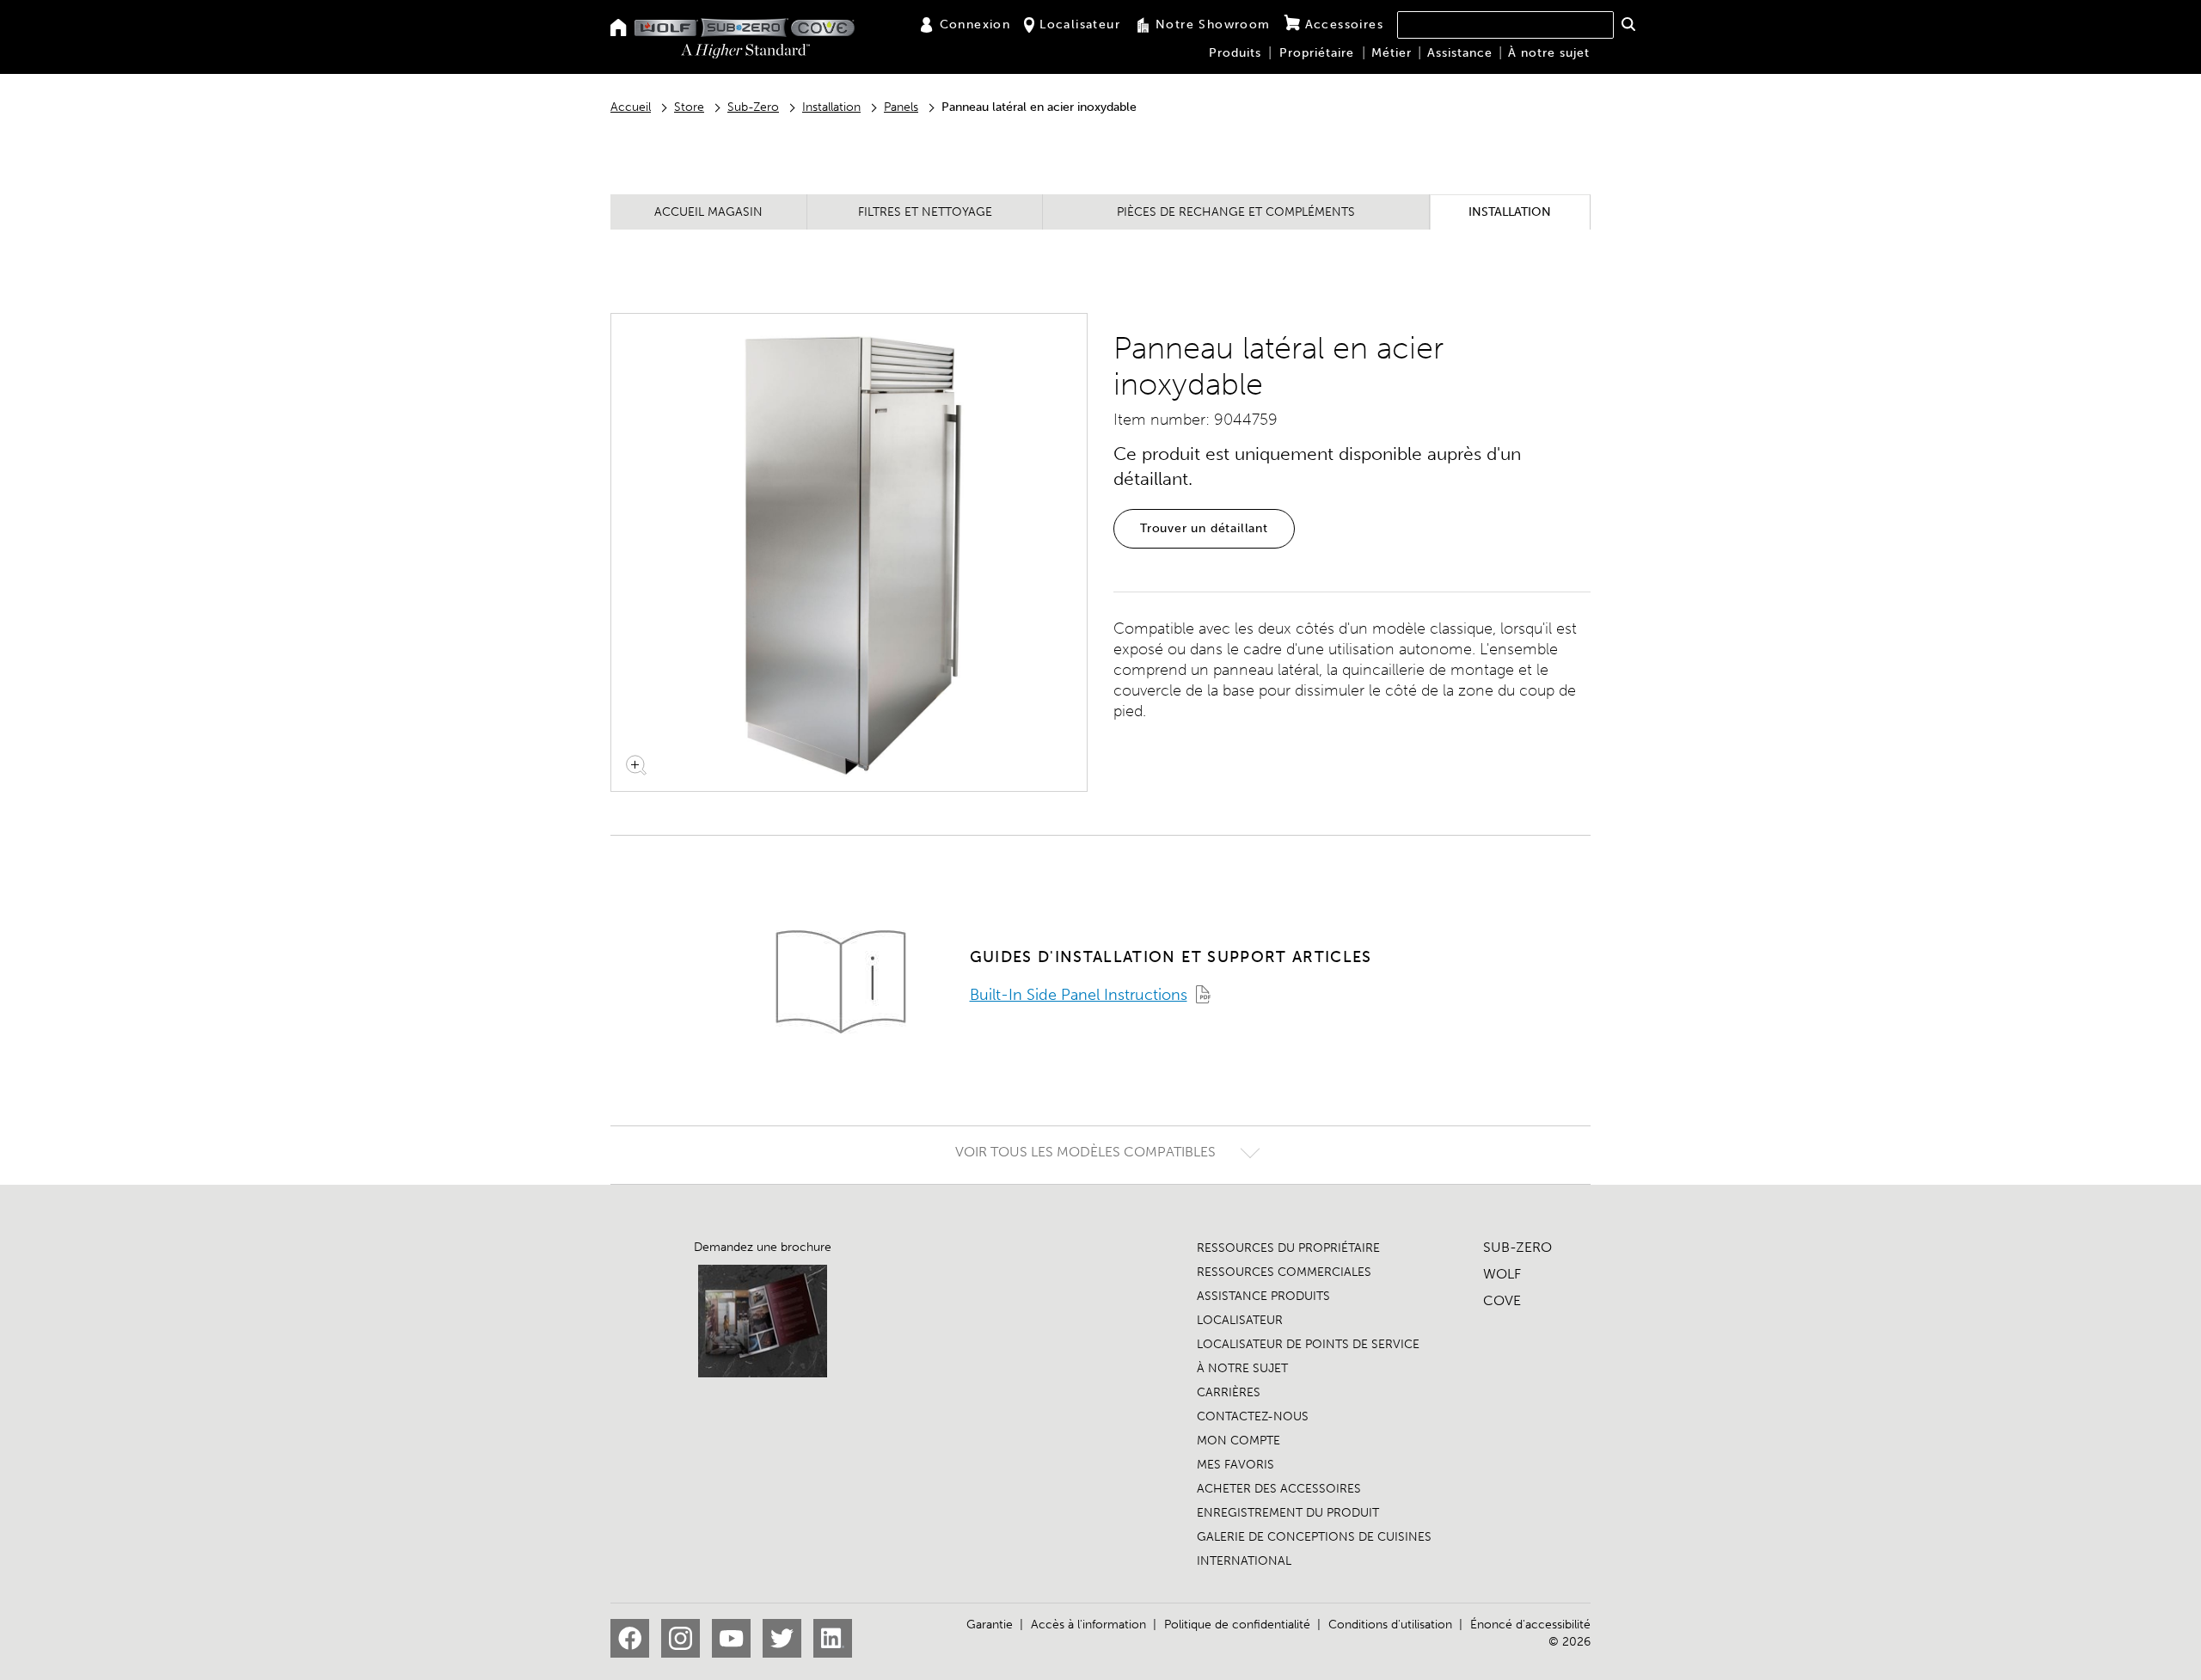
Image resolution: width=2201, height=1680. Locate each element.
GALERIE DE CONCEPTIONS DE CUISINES (1314, 1537)
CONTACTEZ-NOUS (1253, 1416)
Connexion (975, 25)
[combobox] (1505, 25)
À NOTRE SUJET (1242, 1368)
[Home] (619, 29)
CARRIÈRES (1229, 1392)
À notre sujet (1549, 53)
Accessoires (1344, 25)
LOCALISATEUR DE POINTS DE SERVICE (1308, 1344)
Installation (831, 107)
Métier (1392, 53)
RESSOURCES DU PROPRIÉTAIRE (1288, 1248)
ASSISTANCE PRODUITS (1263, 1296)
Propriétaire (1317, 53)
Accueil (631, 107)
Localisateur (1080, 25)
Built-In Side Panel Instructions (1079, 995)
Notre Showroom (1213, 25)
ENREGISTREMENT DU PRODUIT (1288, 1513)
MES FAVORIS (1235, 1465)
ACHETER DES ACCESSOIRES (1279, 1489)
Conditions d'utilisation (1390, 1625)
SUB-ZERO (1517, 1247)
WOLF (1502, 1274)
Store (689, 107)
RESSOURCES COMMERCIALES (1284, 1272)
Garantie (990, 1625)
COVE (1502, 1300)
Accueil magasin (708, 212)
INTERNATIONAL (1244, 1561)
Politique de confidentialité (1237, 1625)
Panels (901, 107)
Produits (1235, 53)
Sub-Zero (753, 107)
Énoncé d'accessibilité (1530, 1625)
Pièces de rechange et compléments (1236, 212)
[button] (1628, 24)
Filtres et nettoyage (925, 212)
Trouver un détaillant (1204, 528)
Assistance (1460, 53)
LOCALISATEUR (1240, 1320)
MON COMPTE (1238, 1441)
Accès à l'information (1088, 1625)
